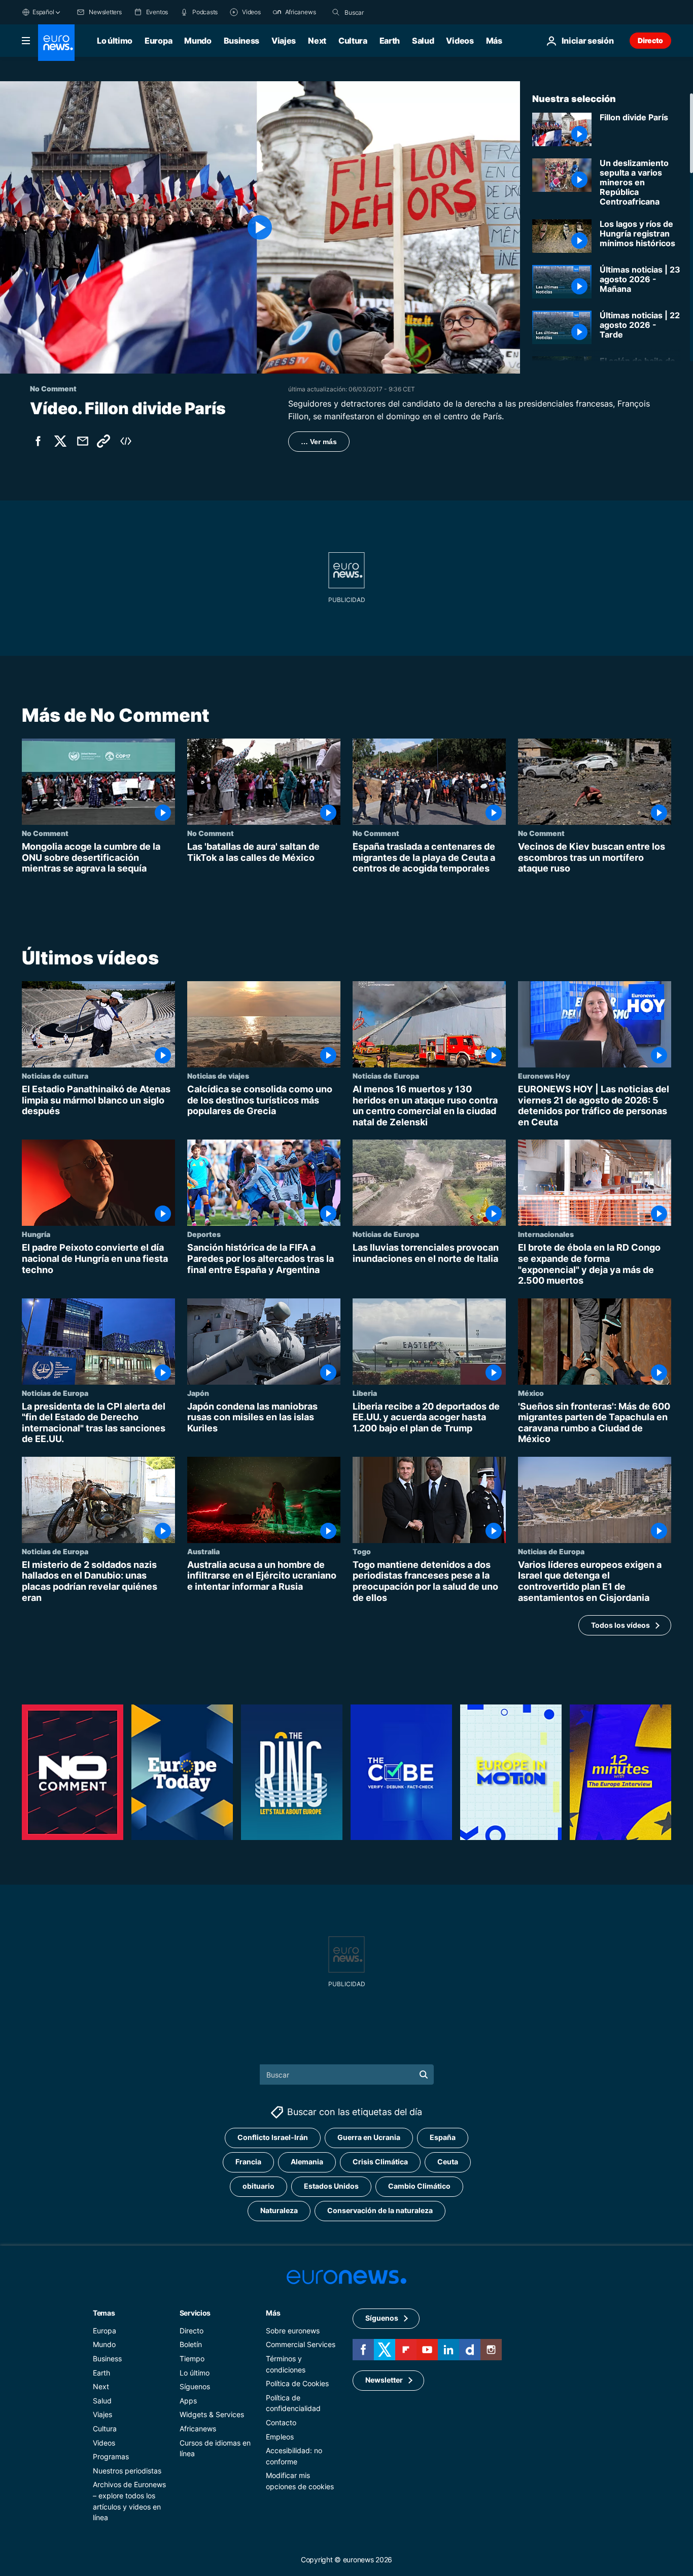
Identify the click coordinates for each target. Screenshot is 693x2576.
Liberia (365, 1392)
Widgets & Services (212, 2414)
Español (43, 12)
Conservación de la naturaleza (380, 2210)
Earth (390, 41)
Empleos (280, 2436)
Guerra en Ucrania (369, 2137)
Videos (460, 41)
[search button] (336, 12)
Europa (158, 41)
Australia (203, 1551)
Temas (104, 2312)
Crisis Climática (380, 2162)
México (531, 1392)
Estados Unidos (331, 2186)
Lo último (115, 41)
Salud (423, 41)
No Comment (45, 833)
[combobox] (387, 12)
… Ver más (319, 442)
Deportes (204, 1234)
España (443, 2137)
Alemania (307, 2162)
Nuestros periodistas (127, 2470)
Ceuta (448, 2162)
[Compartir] (83, 441)
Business (241, 41)
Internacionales (546, 1234)
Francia (248, 2162)
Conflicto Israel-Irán (273, 2137)
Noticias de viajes (218, 1076)
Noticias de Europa (386, 1076)
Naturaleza (279, 2210)
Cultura (353, 41)
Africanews (198, 2429)
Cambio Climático (419, 2186)
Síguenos (195, 2386)
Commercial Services (301, 2344)
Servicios (195, 2312)
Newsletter (384, 2380)
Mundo (198, 41)
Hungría (36, 1234)
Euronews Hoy (544, 1076)
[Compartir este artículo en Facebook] (38, 441)
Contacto (281, 2422)
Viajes (284, 41)
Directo (650, 40)
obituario (258, 2186)
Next (317, 41)
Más (273, 2312)
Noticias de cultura (55, 1076)
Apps (188, 2400)
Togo (362, 1551)
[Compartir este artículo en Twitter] (60, 441)
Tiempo (192, 2358)
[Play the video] (260, 227)
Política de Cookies (297, 2383)
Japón (198, 1392)
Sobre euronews (293, 2330)
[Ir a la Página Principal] (56, 43)
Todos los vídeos (620, 1625)
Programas (111, 2456)
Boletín (191, 2344)
